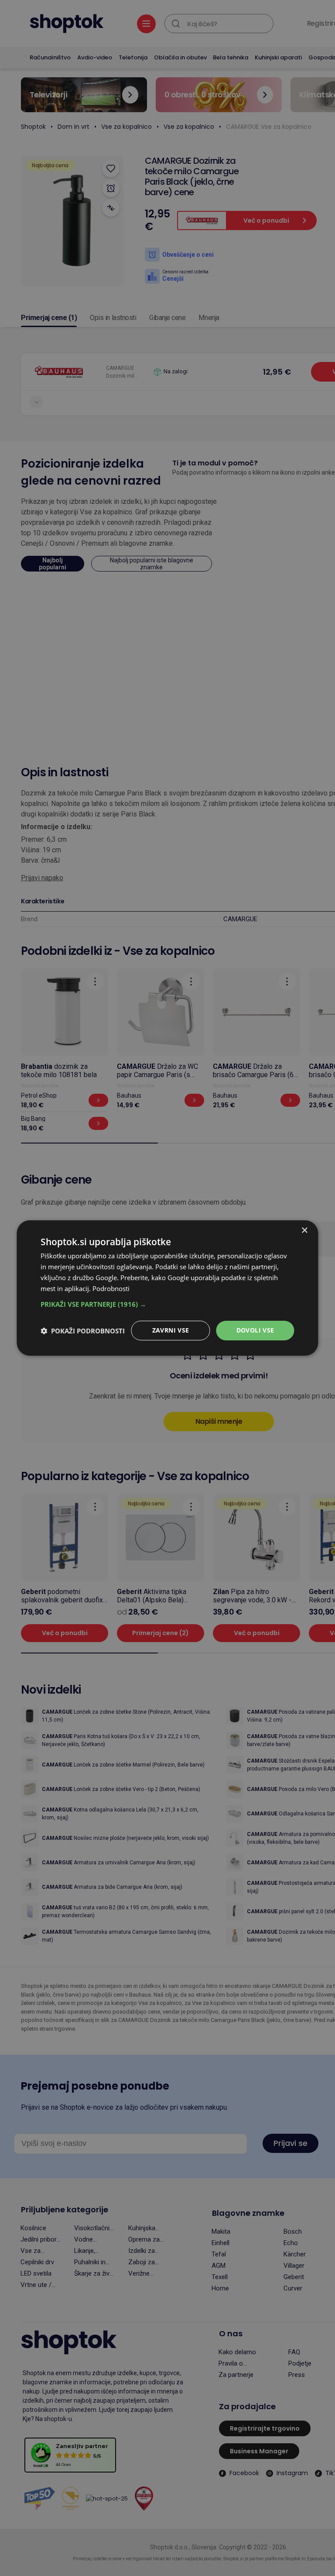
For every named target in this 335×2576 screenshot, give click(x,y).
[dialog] (167, 1288)
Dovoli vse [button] (255, 1330)
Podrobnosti (111, 1288)
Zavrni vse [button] (171, 1330)
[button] (167, 1304)
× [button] (304, 1231)
